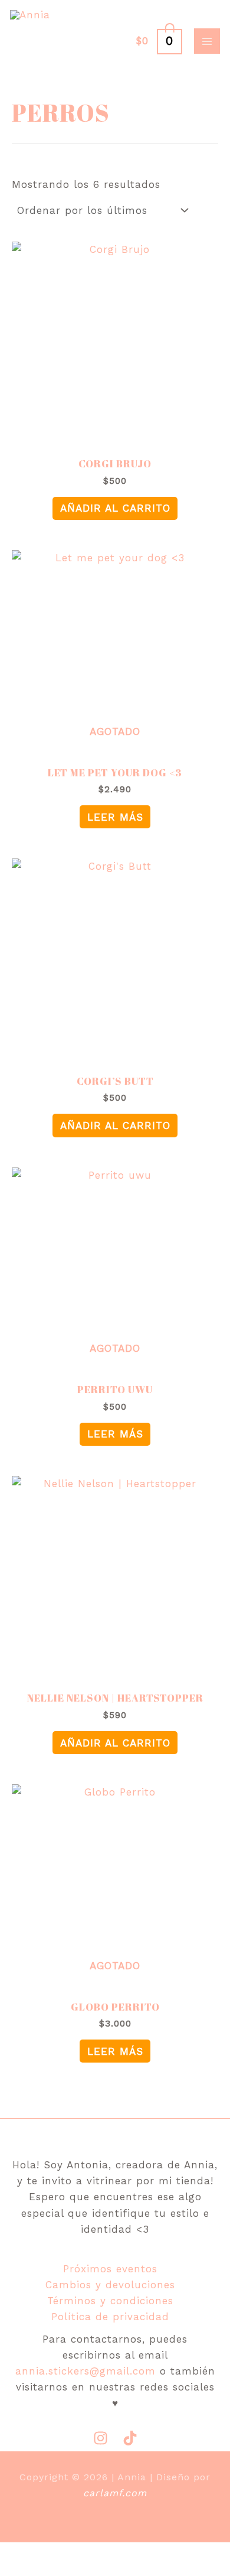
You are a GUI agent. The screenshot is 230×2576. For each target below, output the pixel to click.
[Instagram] (101, 2438)
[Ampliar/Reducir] (21, 2554)
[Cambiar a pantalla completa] (66, 2554)
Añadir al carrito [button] (115, 508)
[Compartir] (111, 2554)
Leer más (115, 817)
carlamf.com (115, 2493)
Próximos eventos (110, 2269)
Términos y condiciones (110, 2301)
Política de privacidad (110, 2317)
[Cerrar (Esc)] (157, 2554)
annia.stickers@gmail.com (86, 2371)
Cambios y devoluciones (110, 2285)
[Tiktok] (130, 2438)
